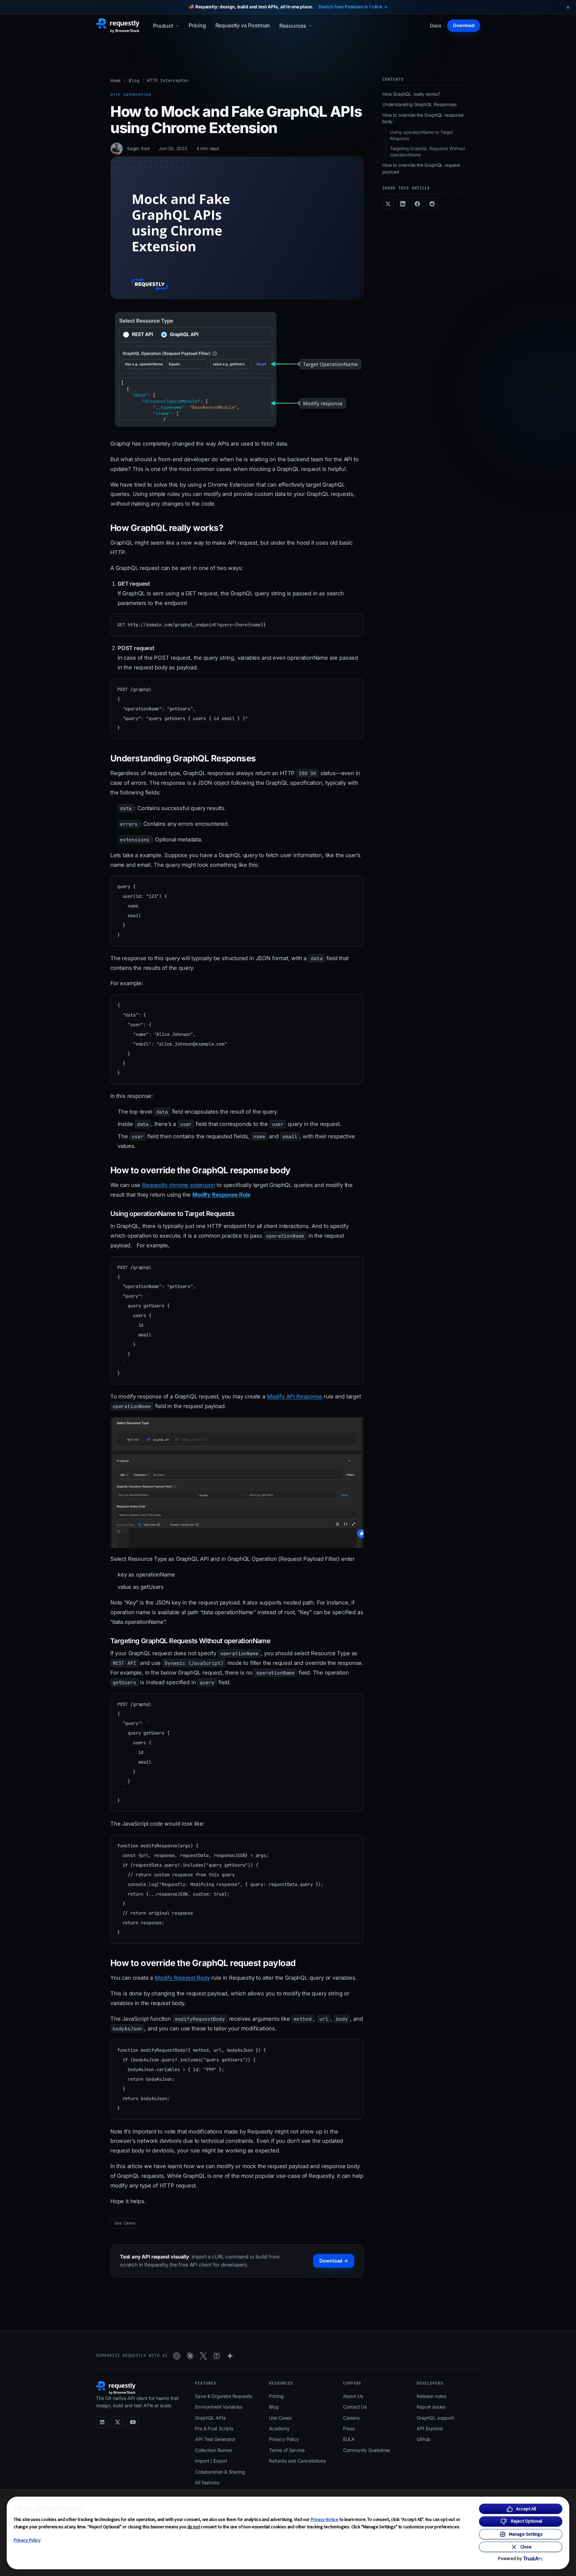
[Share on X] (388, 204)
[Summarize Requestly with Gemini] (230, 2356)
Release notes (431, 2396)
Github (424, 2439)
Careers (351, 2418)
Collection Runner (213, 2450)
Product (163, 26)
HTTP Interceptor (168, 81)
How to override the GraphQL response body (423, 118)
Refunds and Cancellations (297, 2461)
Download (464, 25)
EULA (349, 2439)
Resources (293, 26)
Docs (436, 26)
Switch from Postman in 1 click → (353, 7)
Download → (334, 2261)
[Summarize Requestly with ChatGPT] (177, 2356)
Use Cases (125, 2223)
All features (207, 2482)
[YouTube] (133, 2422)
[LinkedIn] (102, 2422)
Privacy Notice (325, 2519)
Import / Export (211, 2461)
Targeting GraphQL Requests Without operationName (427, 152)
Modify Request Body (182, 1978)
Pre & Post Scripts (214, 2428)
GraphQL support (435, 2418)
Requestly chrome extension (178, 1185)
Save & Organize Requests (223, 2396)
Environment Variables (218, 2407)
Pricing (197, 25)
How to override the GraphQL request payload (421, 168)
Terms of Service (287, 2450)
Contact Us (355, 2407)
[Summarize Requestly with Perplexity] (217, 2356)
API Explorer (430, 2428)
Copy (352, 621)
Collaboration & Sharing (220, 2472)
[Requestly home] (118, 26)
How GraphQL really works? (411, 94)
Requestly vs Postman (243, 25)
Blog (134, 81)
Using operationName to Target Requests (421, 135)
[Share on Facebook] (417, 204)
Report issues (431, 2407)
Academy (279, 2428)
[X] (117, 2422)
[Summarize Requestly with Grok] (203, 2356)
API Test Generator (215, 2439)
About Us (353, 2396)
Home (115, 81)
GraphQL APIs (210, 2418)
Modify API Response (295, 1396)
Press (349, 2428)
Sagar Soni (138, 148)
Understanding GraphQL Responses (419, 104)
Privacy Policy (27, 2540)
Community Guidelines (366, 2450)
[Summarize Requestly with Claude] (190, 2356)
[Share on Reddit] (432, 204)
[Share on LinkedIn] (403, 204)
